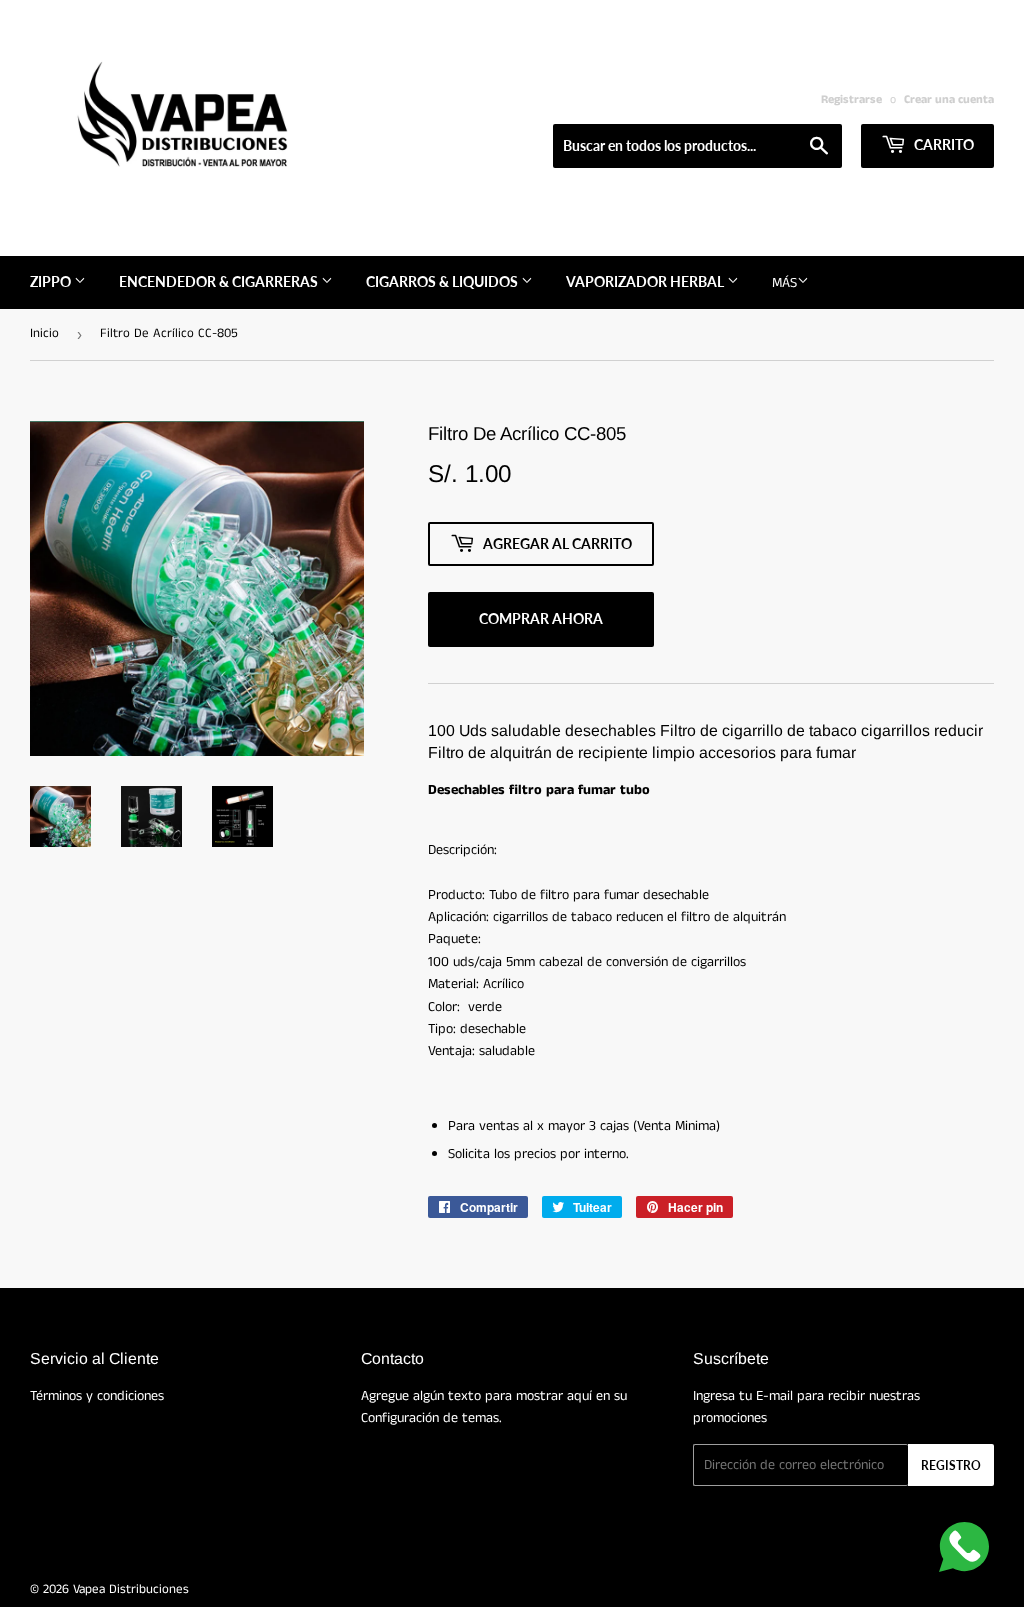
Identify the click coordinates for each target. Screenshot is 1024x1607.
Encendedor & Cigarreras (220, 281)
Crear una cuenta (949, 99)
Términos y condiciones (97, 1396)
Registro (951, 1465)
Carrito (942, 144)
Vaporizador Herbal (646, 281)
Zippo (52, 281)
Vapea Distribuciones (131, 1589)
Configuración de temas (430, 1418)
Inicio (44, 333)
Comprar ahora (541, 618)
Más (784, 283)
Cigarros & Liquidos (443, 281)
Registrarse (851, 99)
